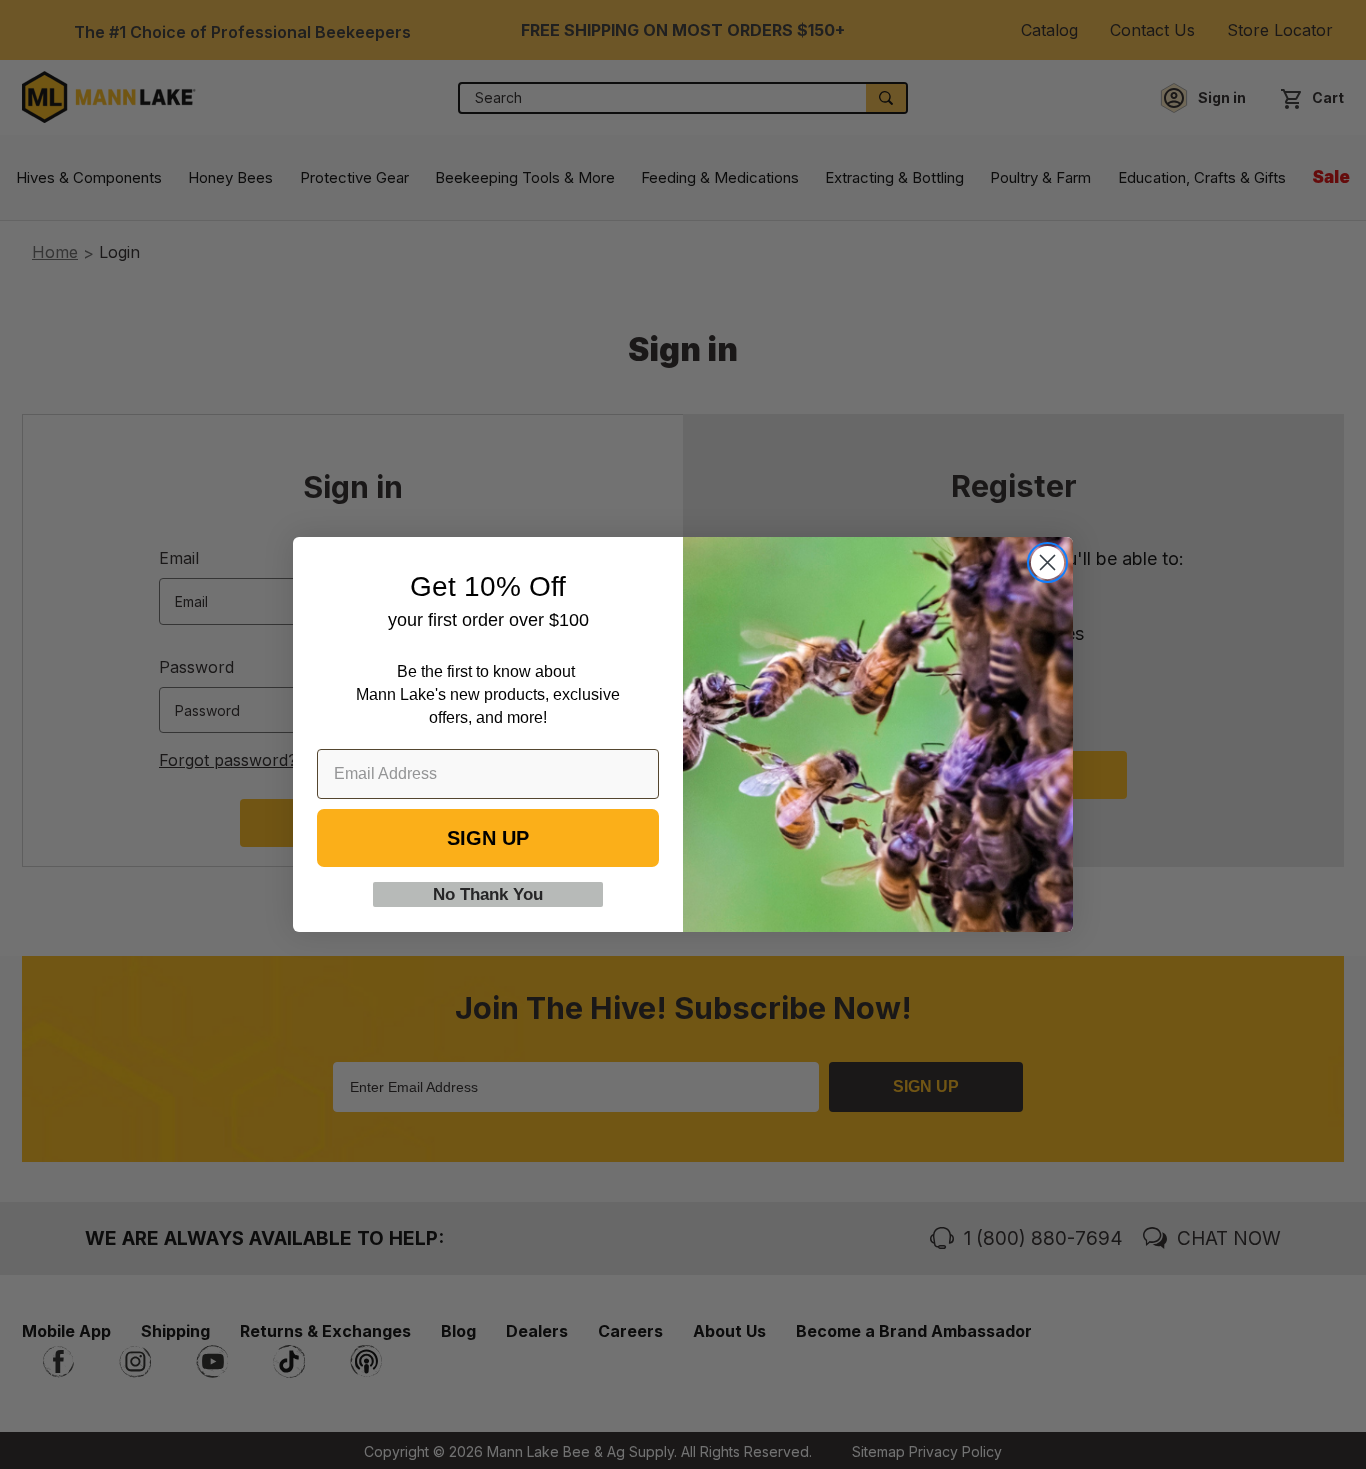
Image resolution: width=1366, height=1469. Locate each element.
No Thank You (488, 894)
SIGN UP (488, 838)
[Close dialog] (1047, 562)
